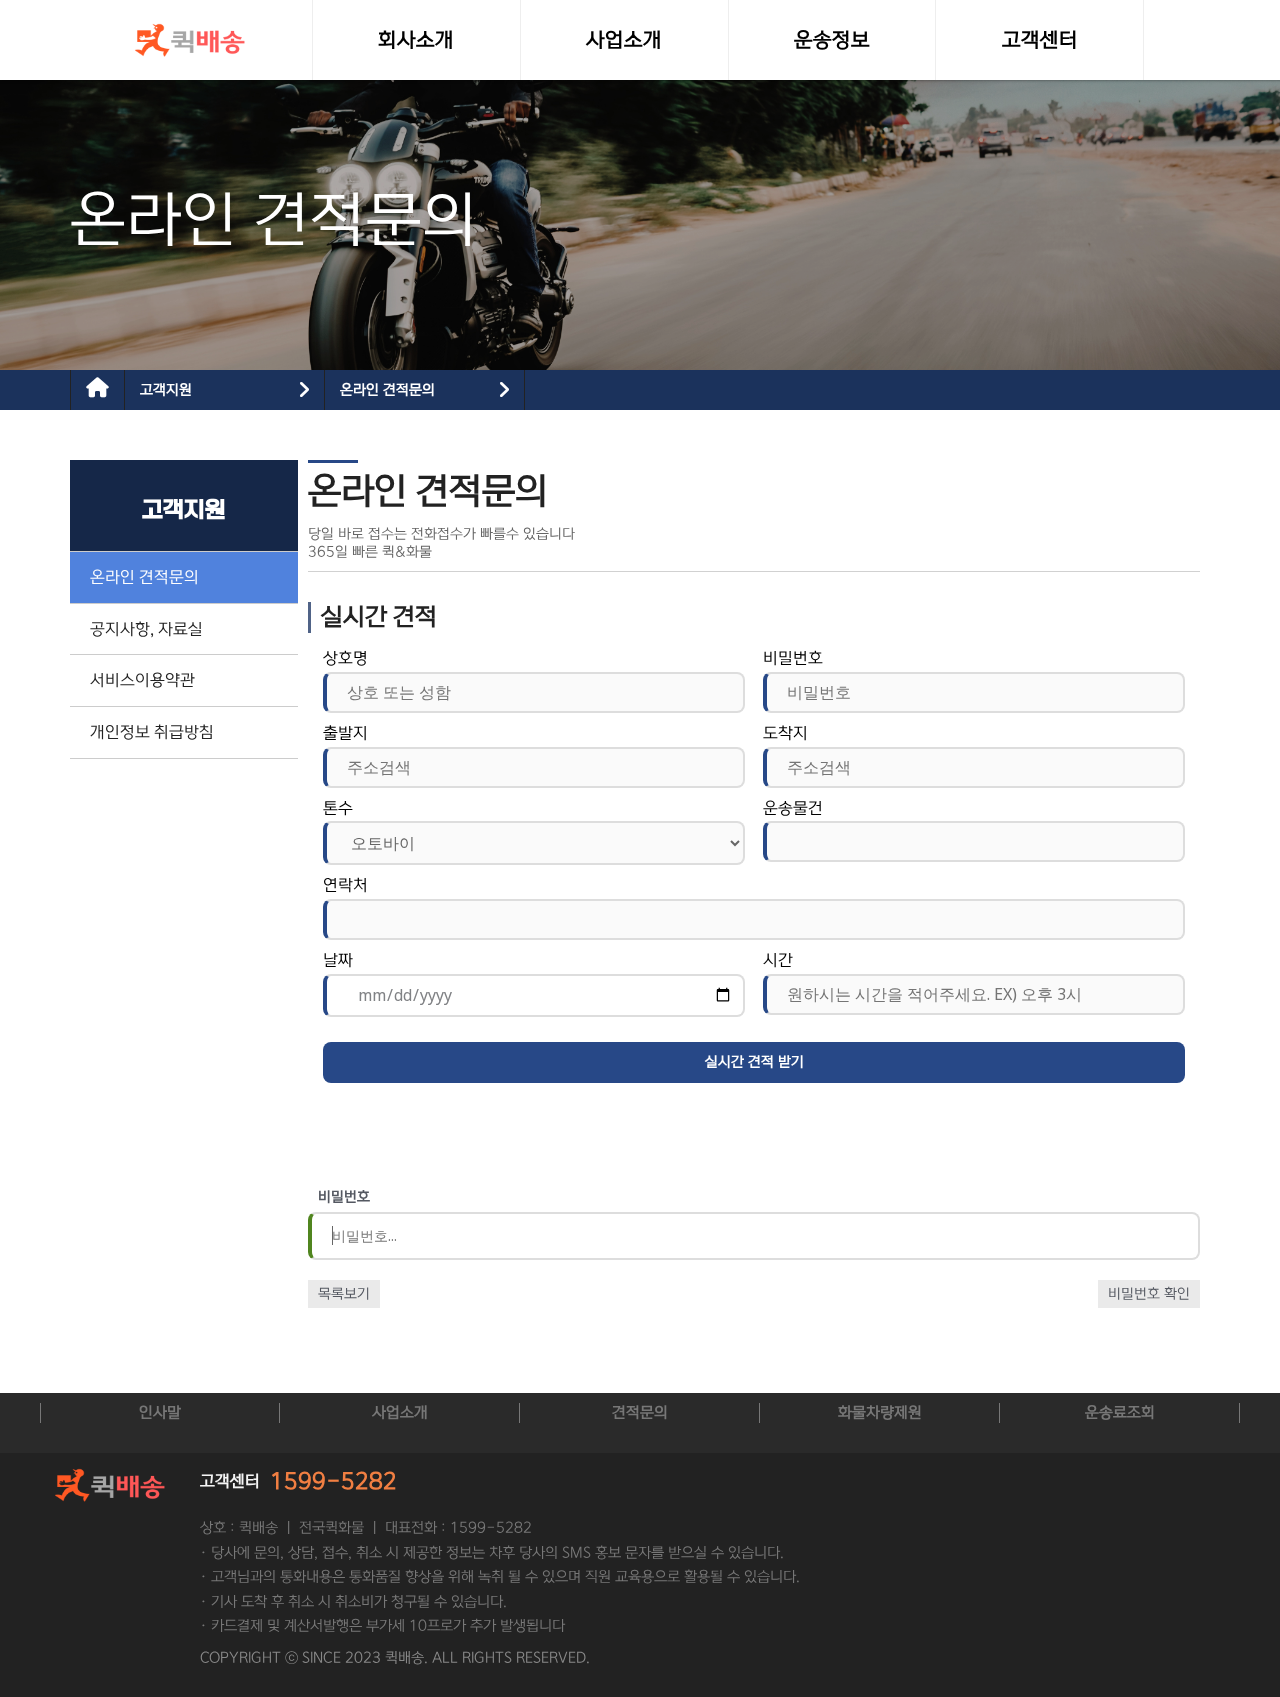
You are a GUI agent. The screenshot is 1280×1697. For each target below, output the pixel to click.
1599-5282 (333, 1481)
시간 (778, 960)
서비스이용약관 (142, 680)
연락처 (345, 885)
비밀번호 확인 (1149, 1294)
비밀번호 (793, 658)
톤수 (338, 808)
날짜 (338, 960)
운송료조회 (1120, 1412)
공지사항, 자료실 (146, 629)
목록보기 (344, 1294)
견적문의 (640, 1412)
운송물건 (793, 808)
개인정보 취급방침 (152, 732)
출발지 (345, 733)
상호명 (345, 658)
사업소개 (400, 1412)
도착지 (785, 733)
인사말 (160, 1412)
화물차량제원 (880, 1412)
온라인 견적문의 (387, 390)
